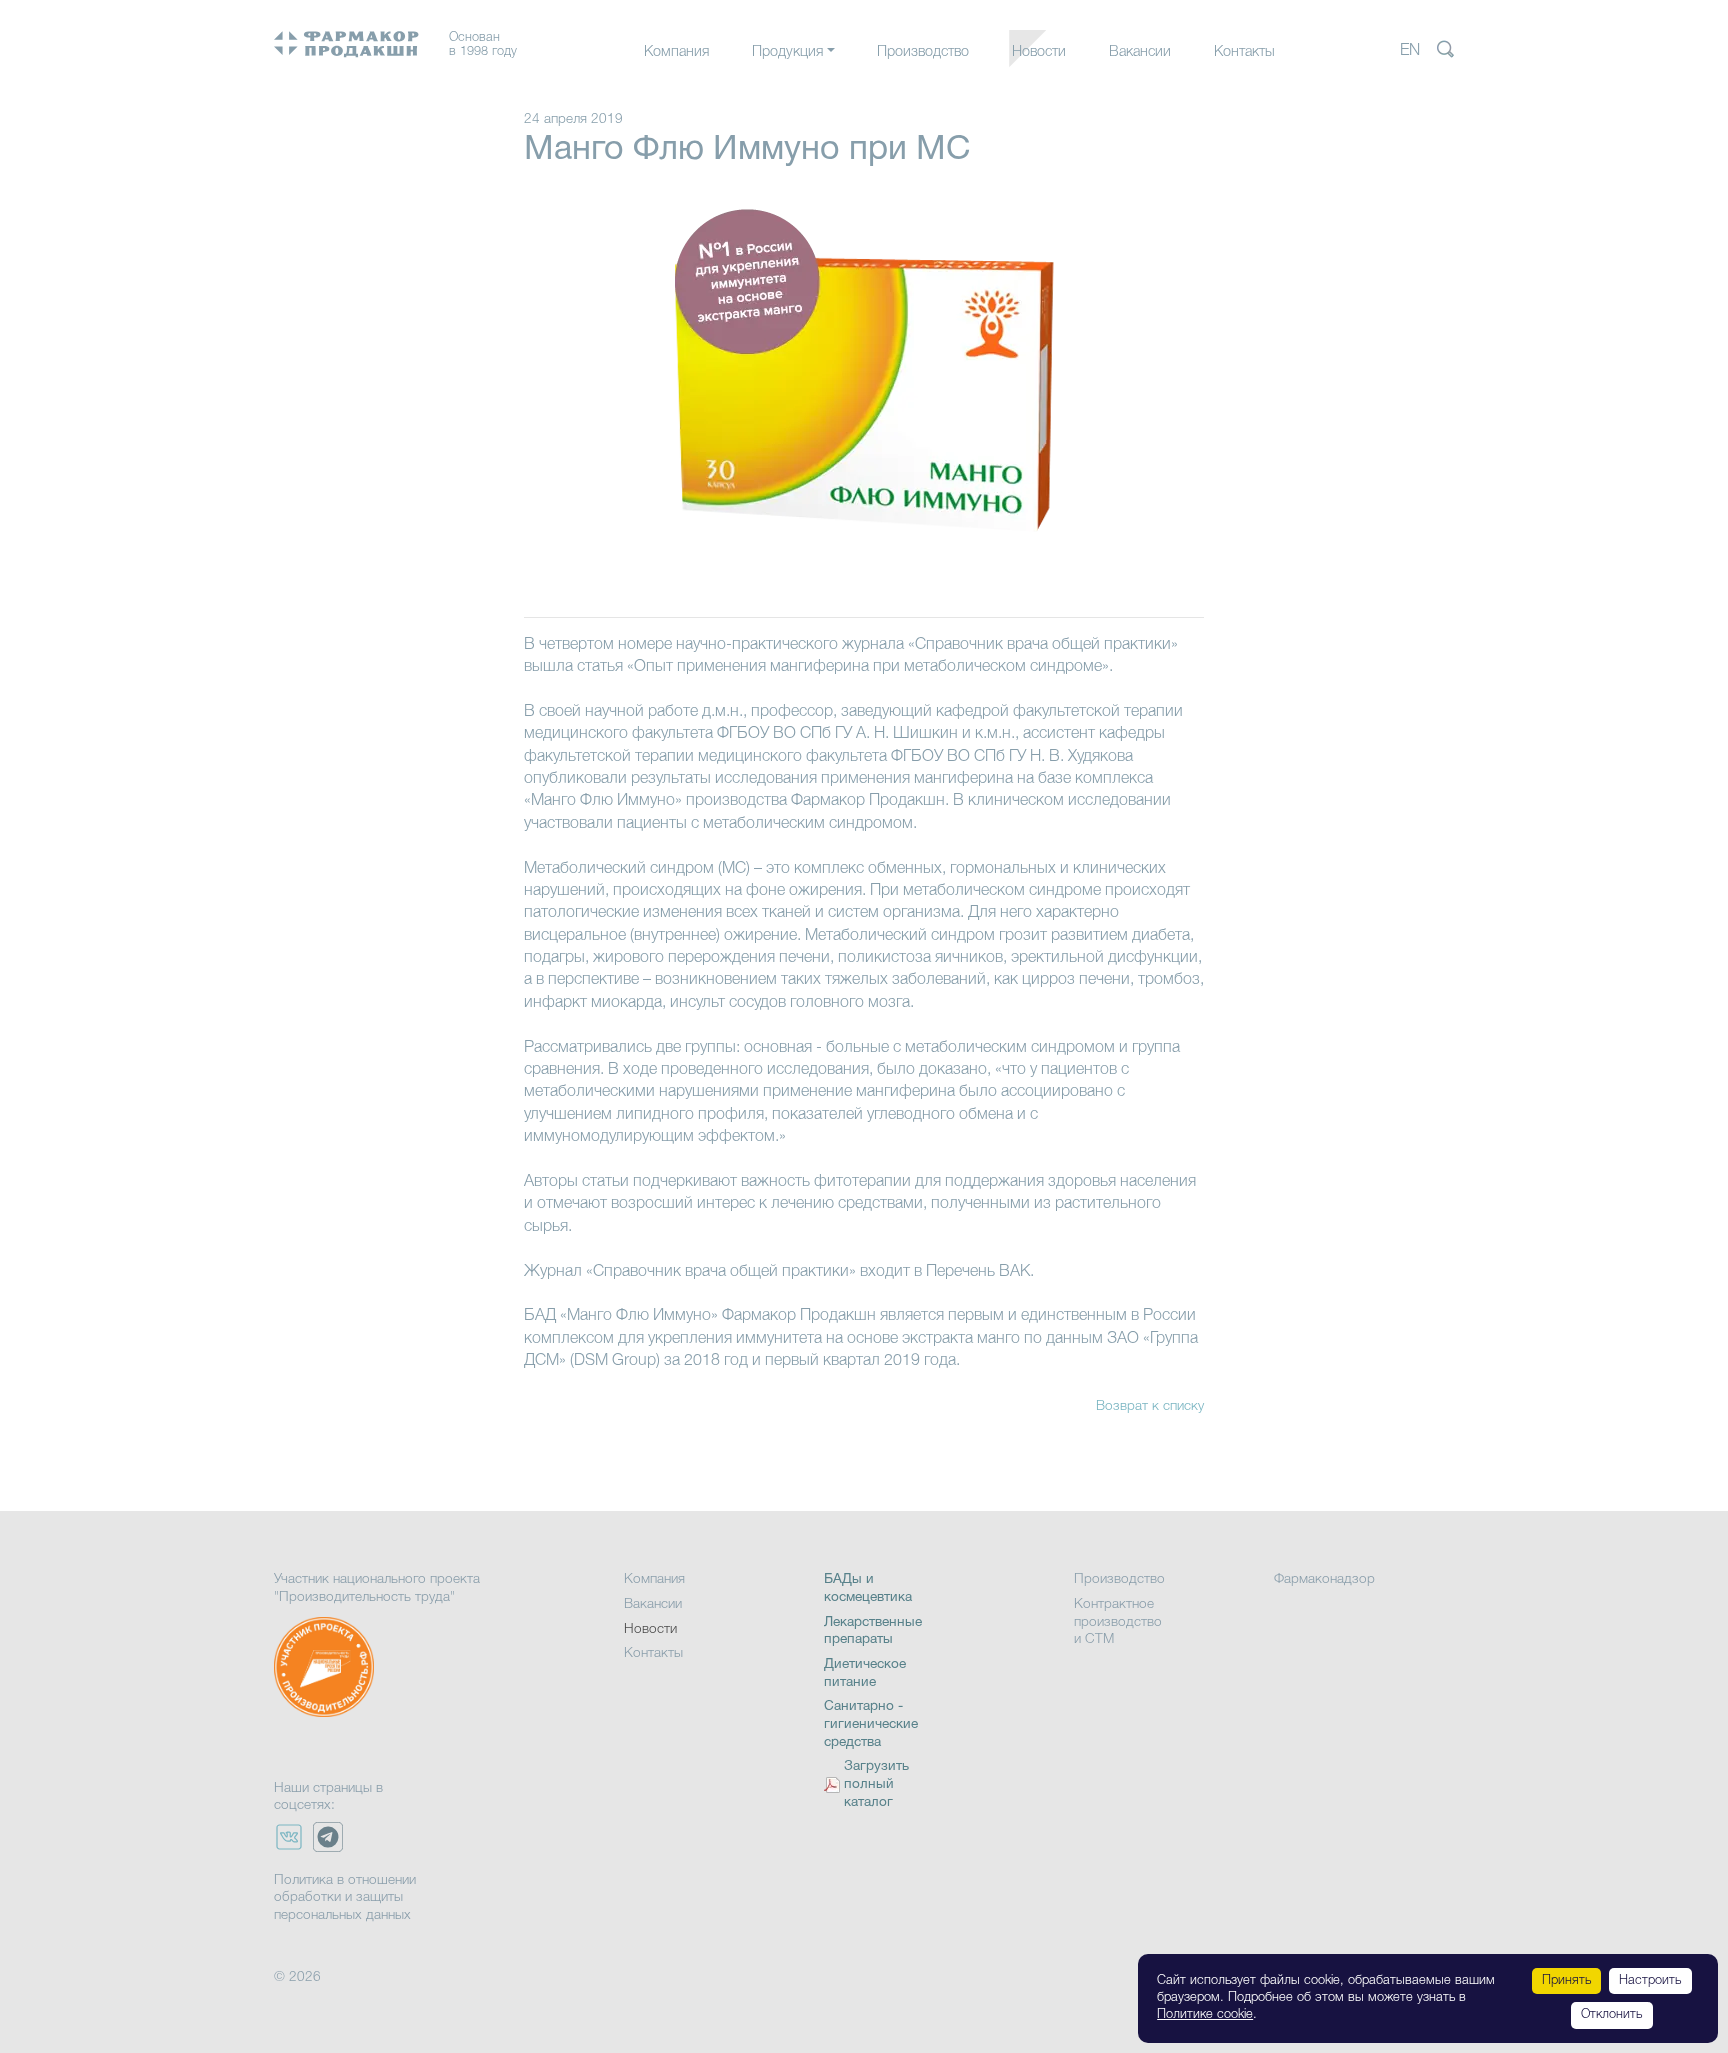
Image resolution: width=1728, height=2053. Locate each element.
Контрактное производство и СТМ (1118, 1622)
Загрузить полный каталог (876, 1784)
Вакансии (1140, 52)
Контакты (1244, 52)
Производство (923, 52)
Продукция (787, 52)
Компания (676, 52)
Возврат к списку (1150, 1406)
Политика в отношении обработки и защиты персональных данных (345, 1898)
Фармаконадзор (1324, 1579)
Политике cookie (1205, 2014)
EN (1410, 51)
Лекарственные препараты (838, 92)
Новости (1039, 52)
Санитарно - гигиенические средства (871, 1724)
